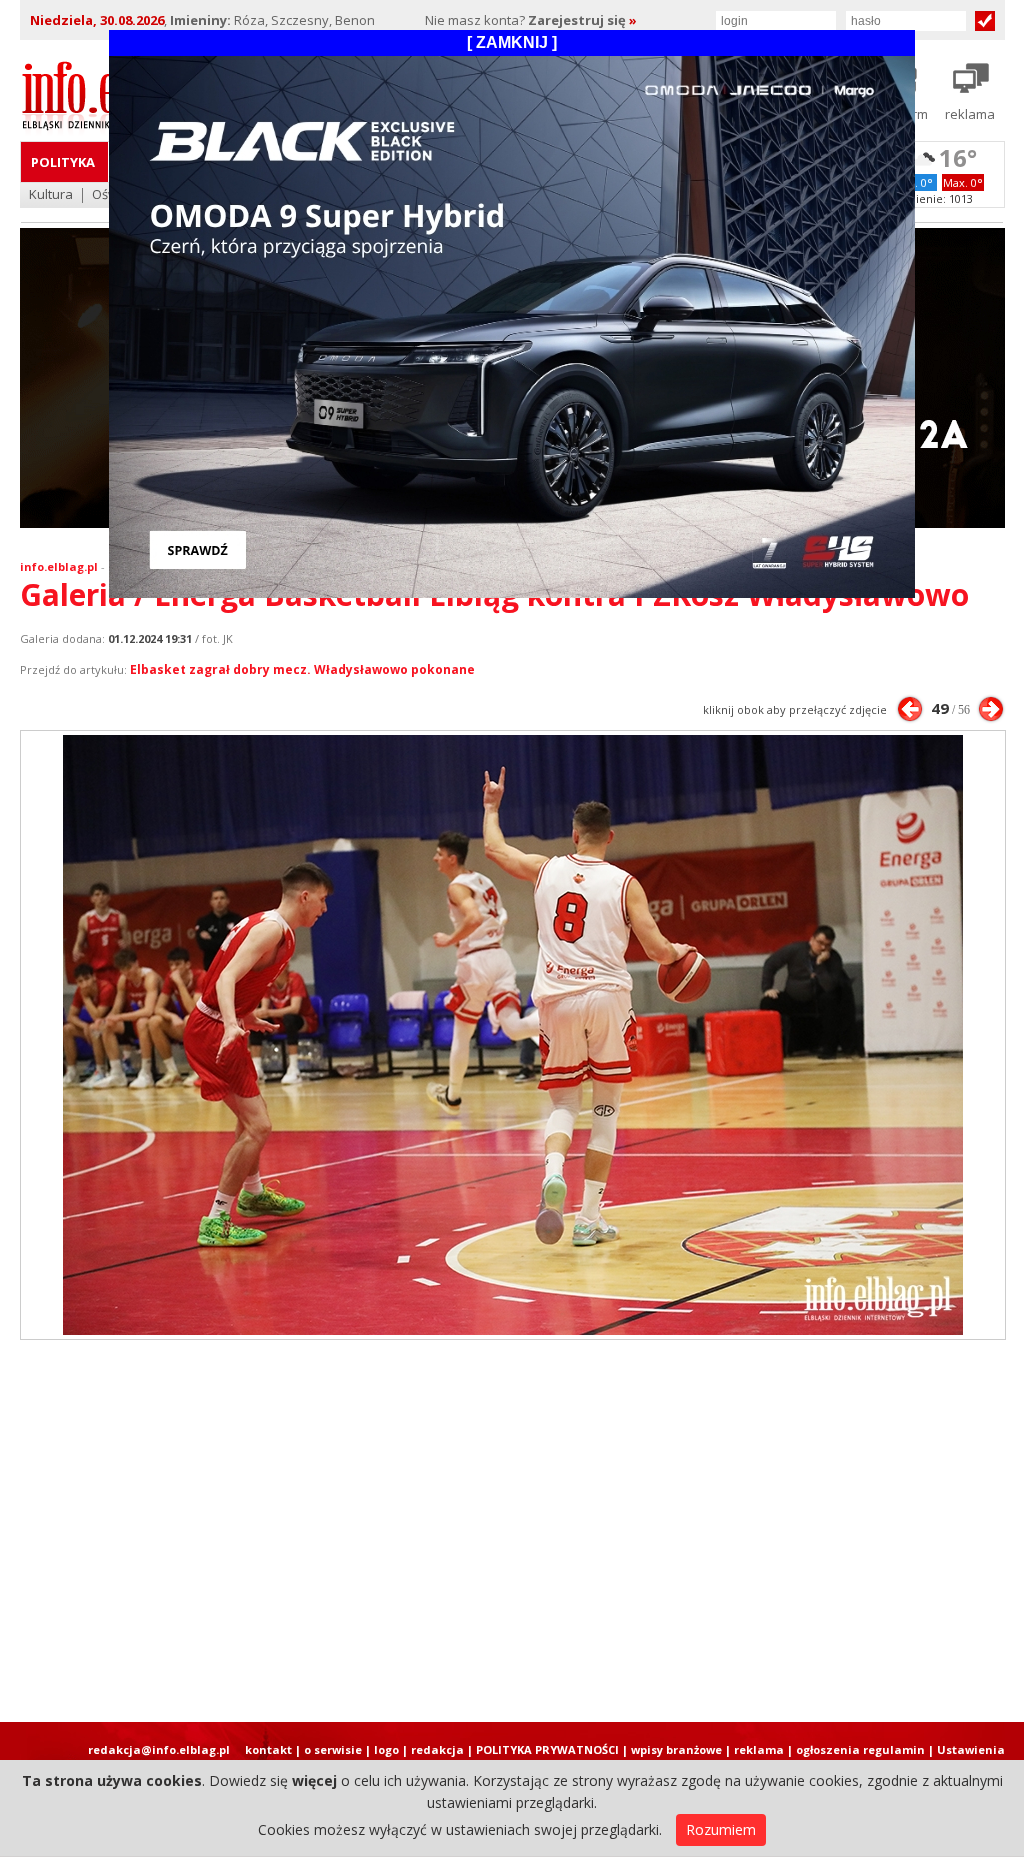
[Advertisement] (512, 1531)
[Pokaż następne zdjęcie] (991, 709)
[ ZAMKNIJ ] (512, 42)
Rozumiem (721, 1829)
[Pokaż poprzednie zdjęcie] (910, 709)
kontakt (268, 1749)
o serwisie (333, 1749)
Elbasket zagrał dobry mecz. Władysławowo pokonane (302, 669)
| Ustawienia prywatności (966, 1757)
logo (386, 1749)
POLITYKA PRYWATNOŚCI (547, 1749)
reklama (759, 1749)
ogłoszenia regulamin (860, 1749)
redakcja (437, 1749)
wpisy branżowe (676, 1749)
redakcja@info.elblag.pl (159, 1749)
